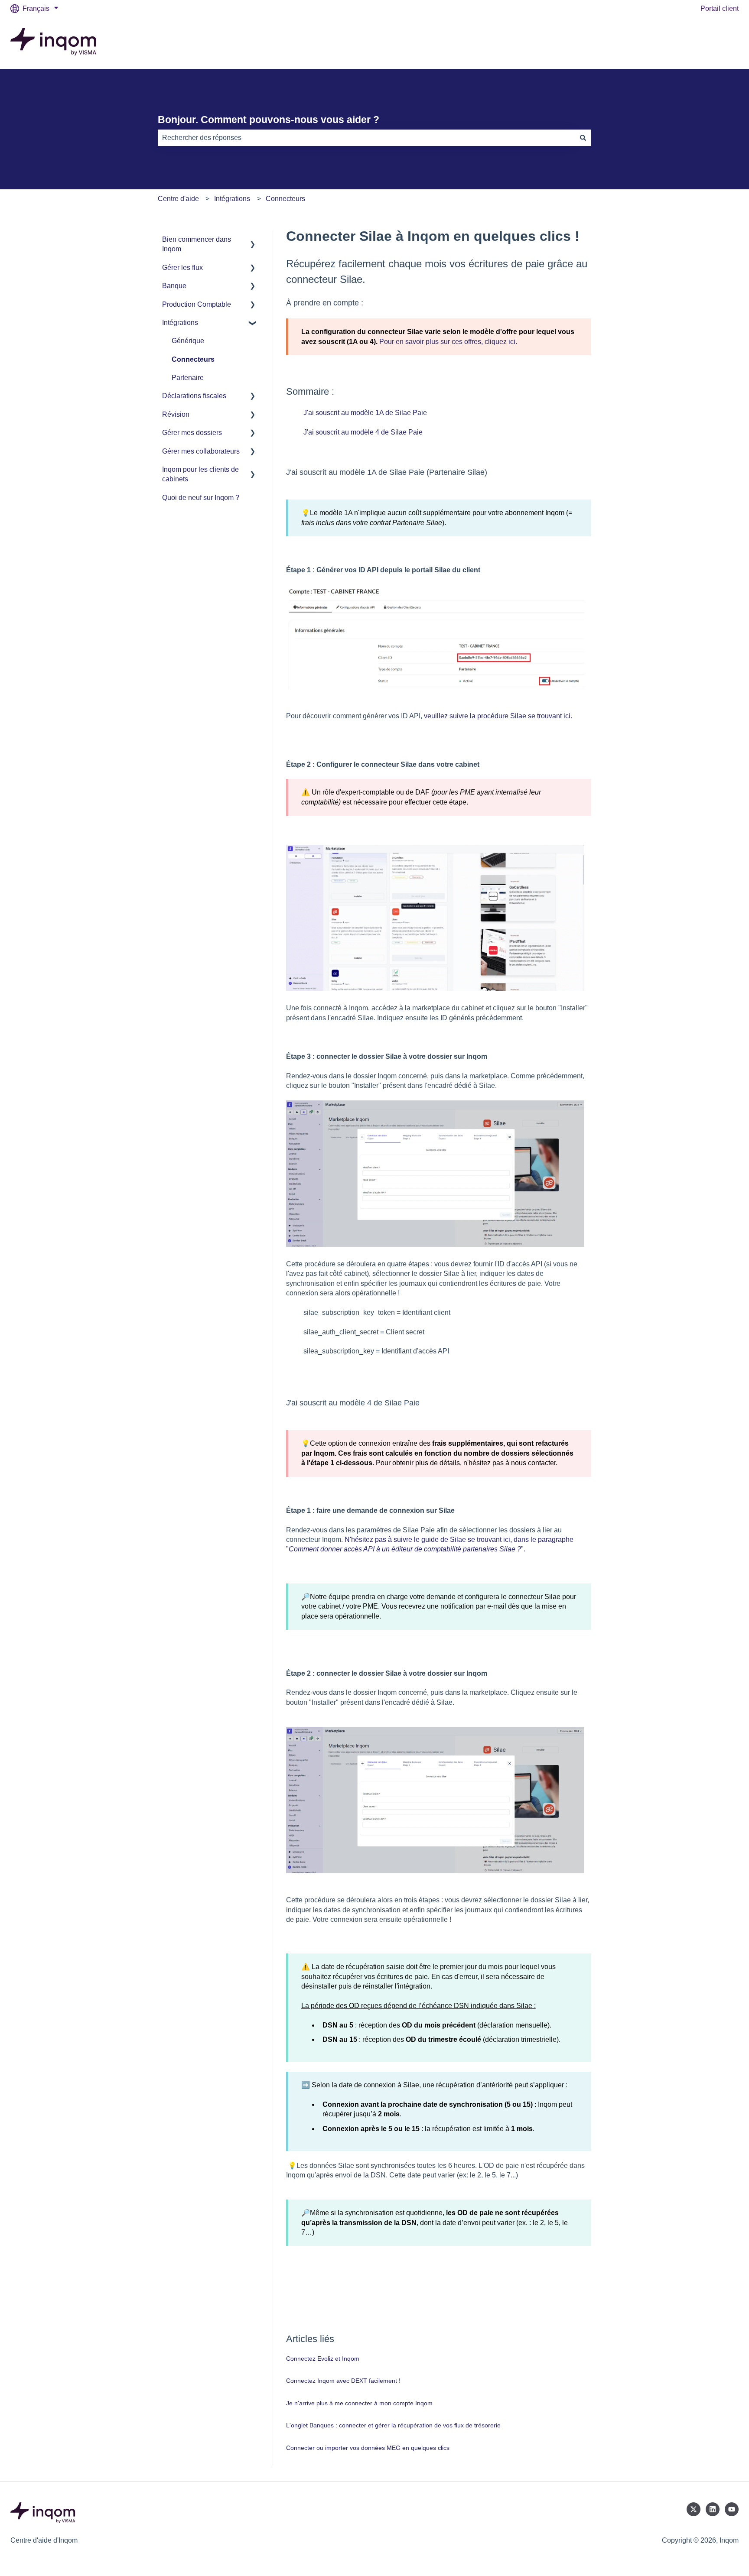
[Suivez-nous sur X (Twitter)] (694, 2509)
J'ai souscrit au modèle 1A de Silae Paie (365, 413)
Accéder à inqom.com (697, 43)
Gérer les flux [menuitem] (182, 268)
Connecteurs (285, 199)
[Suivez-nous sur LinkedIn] (713, 2509)
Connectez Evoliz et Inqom (323, 2359)
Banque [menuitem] (174, 286)
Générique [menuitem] (188, 341)
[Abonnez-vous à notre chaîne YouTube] (732, 2509)
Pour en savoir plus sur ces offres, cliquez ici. (448, 342)
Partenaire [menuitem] (188, 378)
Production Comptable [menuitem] (197, 304)
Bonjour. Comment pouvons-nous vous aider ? (269, 120)
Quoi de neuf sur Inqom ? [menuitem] (201, 498)
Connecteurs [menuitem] (193, 359)
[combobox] (366, 138)
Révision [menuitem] (176, 414)
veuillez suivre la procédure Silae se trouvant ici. (498, 716)
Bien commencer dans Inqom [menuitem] (197, 244)
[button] (253, 240)
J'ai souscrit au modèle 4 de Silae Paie (363, 432)
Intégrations (232, 199)
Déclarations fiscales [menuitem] (194, 396)
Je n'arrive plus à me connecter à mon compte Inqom (359, 2403)
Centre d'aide (178, 199)
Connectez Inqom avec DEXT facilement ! (343, 2381)
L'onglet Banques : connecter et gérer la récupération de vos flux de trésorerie (393, 2425)
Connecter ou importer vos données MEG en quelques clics (368, 2448)
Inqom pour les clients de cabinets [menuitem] (200, 474)
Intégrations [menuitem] (180, 323)
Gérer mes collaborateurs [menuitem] (201, 451)
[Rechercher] (583, 138)
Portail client (720, 8)
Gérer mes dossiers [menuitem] (192, 433)
